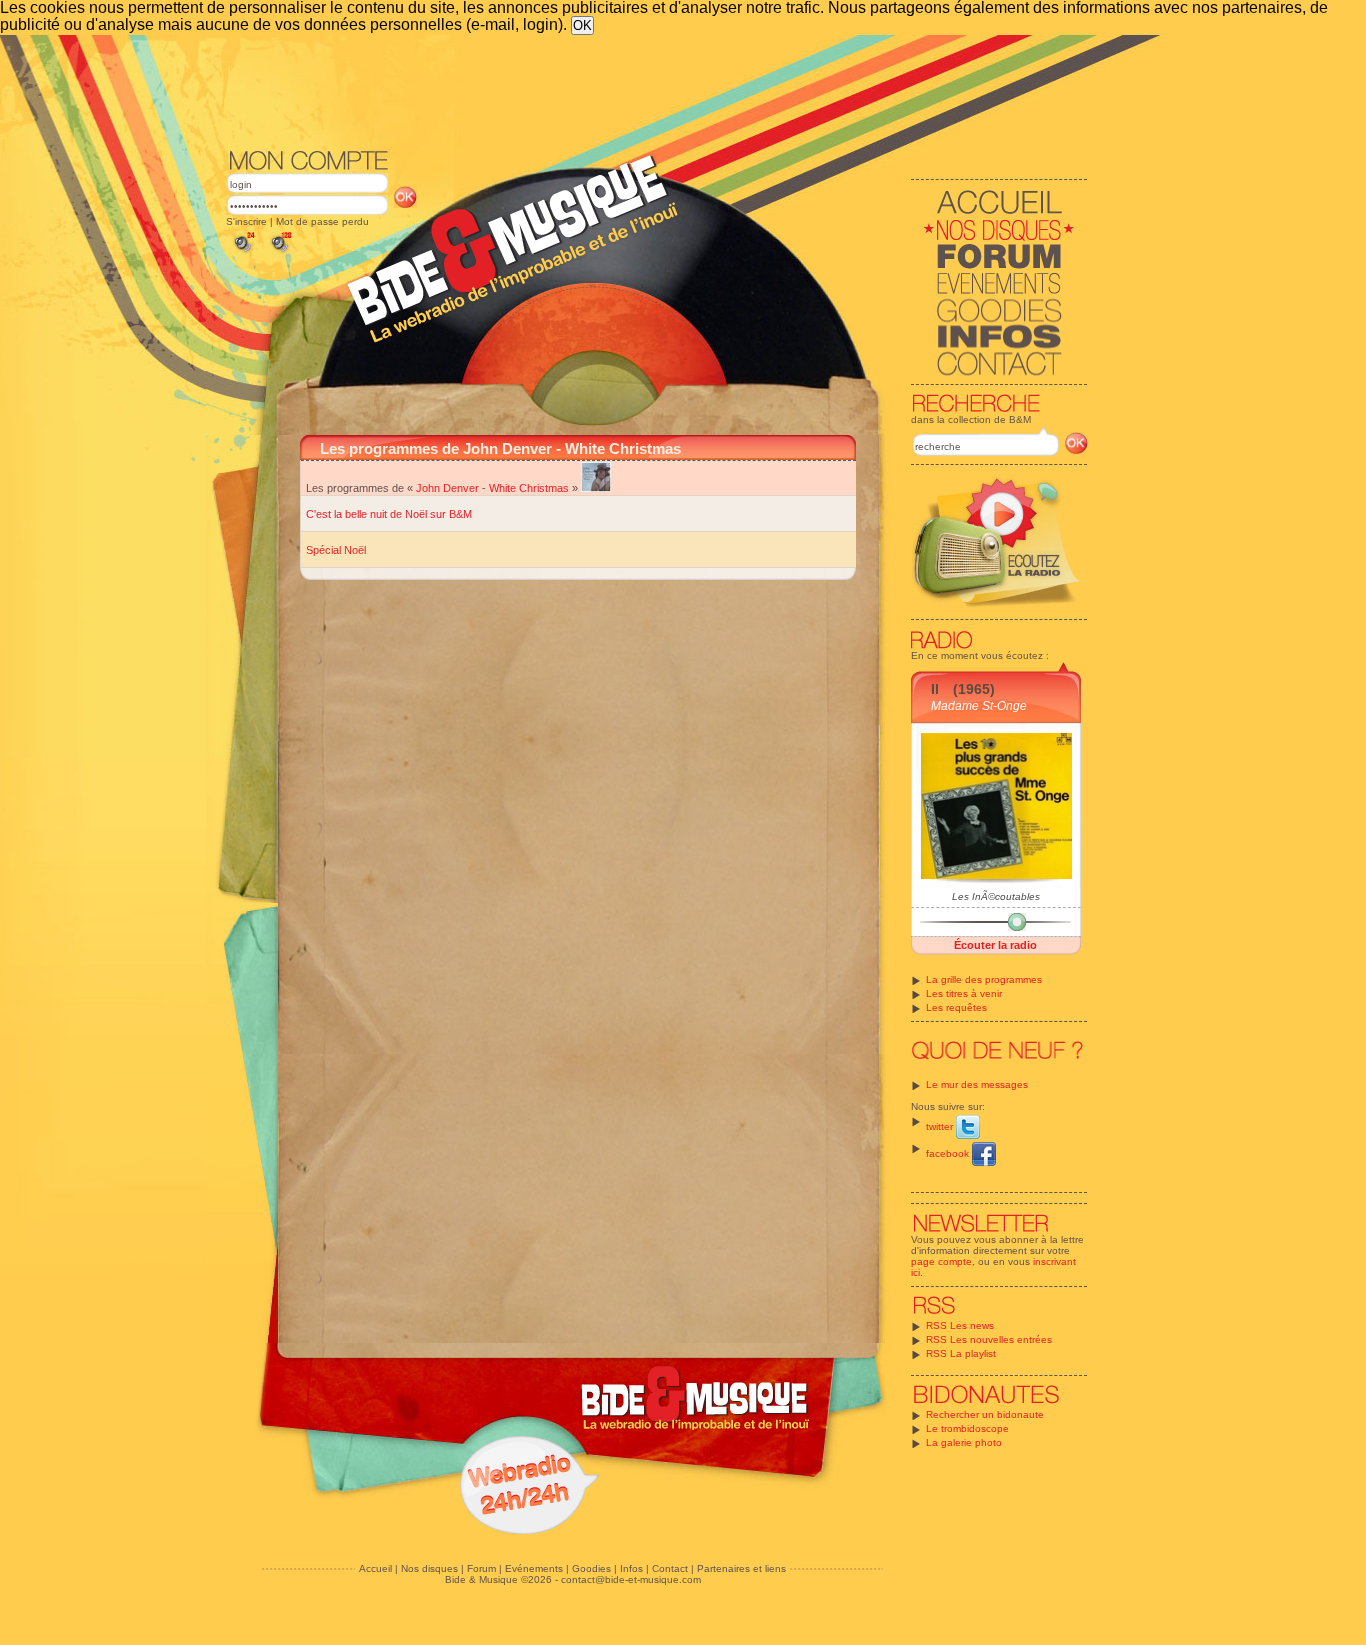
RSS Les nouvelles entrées (989, 1339)
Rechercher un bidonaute (985, 1414)
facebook (949, 1153)
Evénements (534, 1568)
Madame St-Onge (979, 706)
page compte (941, 1261)
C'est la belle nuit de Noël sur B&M (389, 514)
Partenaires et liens (741, 1568)
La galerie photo (964, 1442)
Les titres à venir (964, 993)
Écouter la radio (995, 945)
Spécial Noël (336, 550)
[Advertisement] (657, 90)
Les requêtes (956, 1007)
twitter (941, 1126)
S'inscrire (246, 221)
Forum (481, 1568)
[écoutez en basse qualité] (243, 252)
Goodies (591, 1568)
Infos (631, 1568)
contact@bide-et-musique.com (631, 1579)
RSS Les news (960, 1325)
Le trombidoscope (967, 1428)
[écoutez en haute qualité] (280, 252)
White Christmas (529, 488)
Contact (670, 1568)
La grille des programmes (984, 979)
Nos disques (429, 1568)
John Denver (447, 488)
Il (935, 689)
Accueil (375, 1568)
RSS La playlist (961, 1353)
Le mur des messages (977, 1084)
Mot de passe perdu (322, 221)
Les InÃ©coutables (996, 896)
